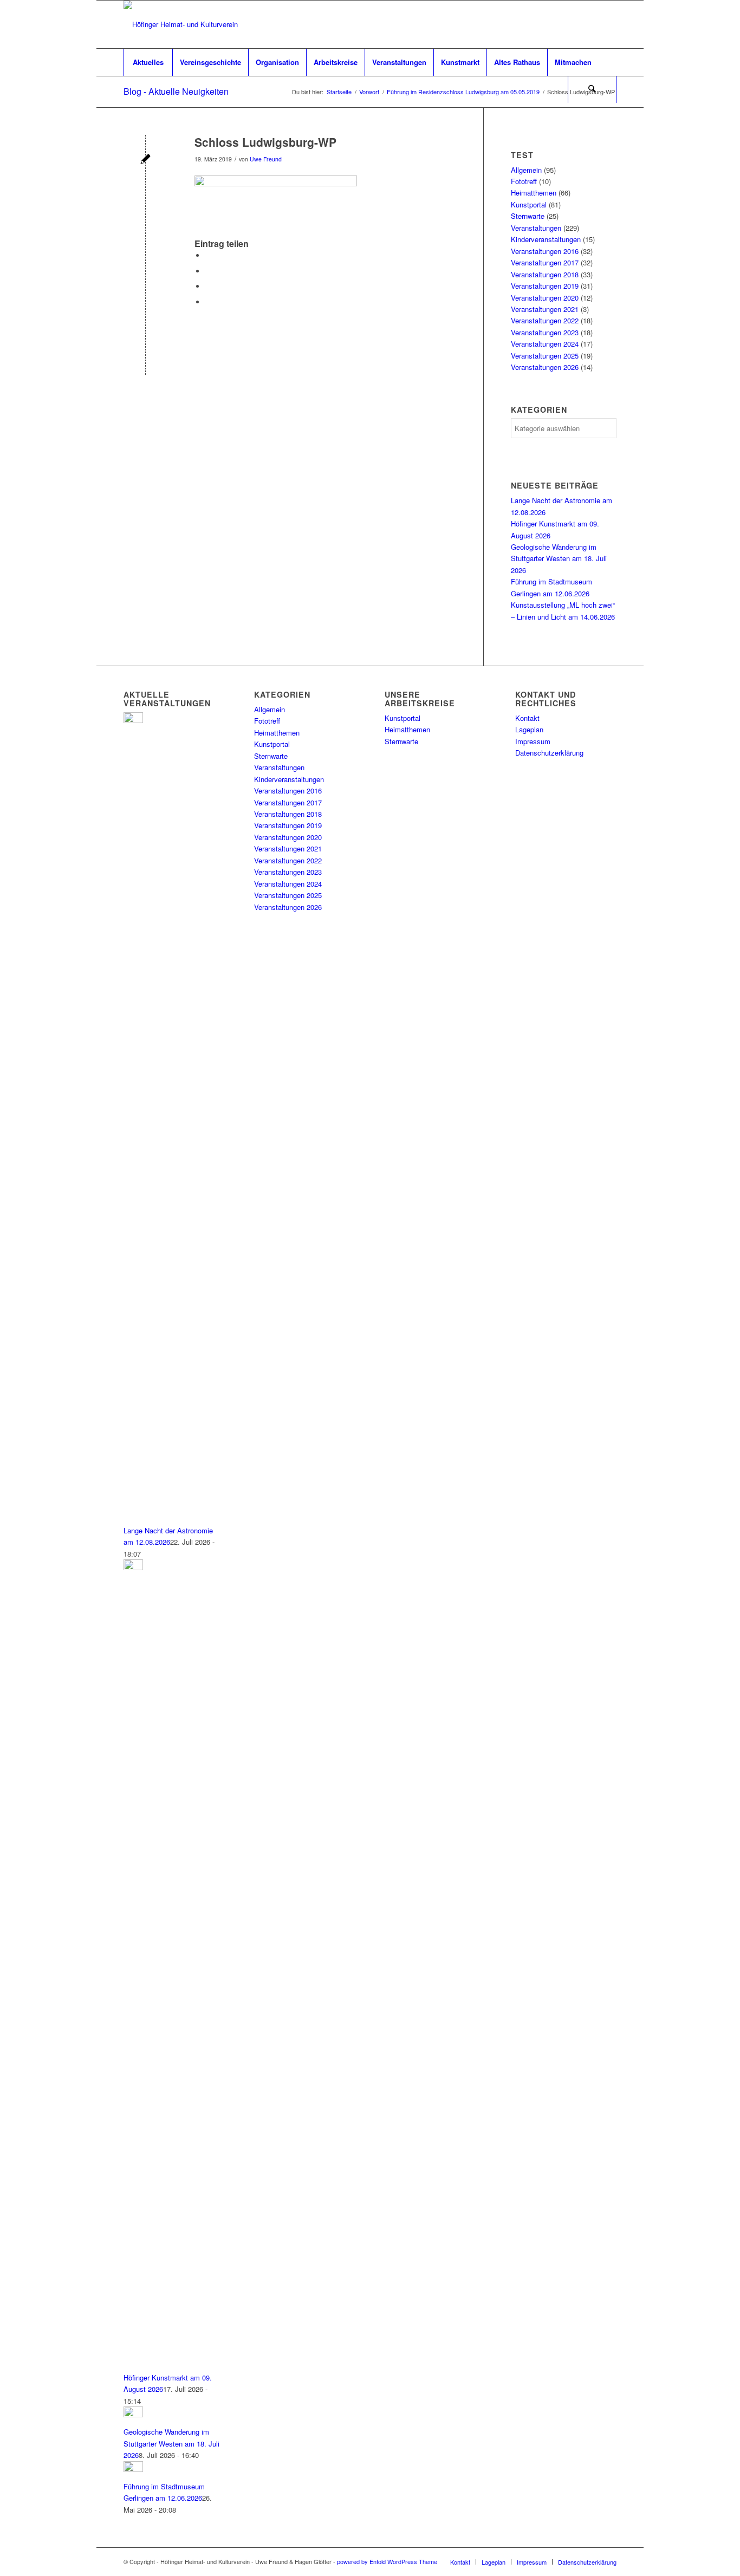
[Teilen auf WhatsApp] (208, 286)
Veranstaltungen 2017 (545, 262)
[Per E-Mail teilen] (208, 302)
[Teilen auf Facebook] (208, 255)
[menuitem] (148, 62)
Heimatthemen (534, 193)
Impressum (533, 741)
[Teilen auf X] (208, 271)
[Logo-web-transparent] (181, 24)
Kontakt (527, 718)
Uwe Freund (266, 159)
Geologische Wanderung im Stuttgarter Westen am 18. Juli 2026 (559, 558)
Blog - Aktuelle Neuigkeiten (176, 91)
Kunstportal (529, 204)
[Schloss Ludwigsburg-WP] (145, 160)
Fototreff (524, 181)
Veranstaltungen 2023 (545, 332)
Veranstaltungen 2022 (545, 320)
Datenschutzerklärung (549, 753)
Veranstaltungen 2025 (545, 356)
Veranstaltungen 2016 (545, 251)
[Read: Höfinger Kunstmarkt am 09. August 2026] (133, 1567)
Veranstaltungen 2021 (545, 309)
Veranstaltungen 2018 (545, 274)
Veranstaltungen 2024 (545, 344)
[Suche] (592, 89)
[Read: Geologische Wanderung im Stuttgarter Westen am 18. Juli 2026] (133, 2414)
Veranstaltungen (536, 228)
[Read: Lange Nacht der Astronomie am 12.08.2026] (133, 720)
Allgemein (526, 170)
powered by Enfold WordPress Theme (387, 2561)
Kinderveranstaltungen (546, 239)
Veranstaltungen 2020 (545, 298)
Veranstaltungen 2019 (545, 286)
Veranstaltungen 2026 (545, 367)
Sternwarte (528, 216)
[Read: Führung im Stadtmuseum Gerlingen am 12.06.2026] (133, 2469)
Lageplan (529, 729)
